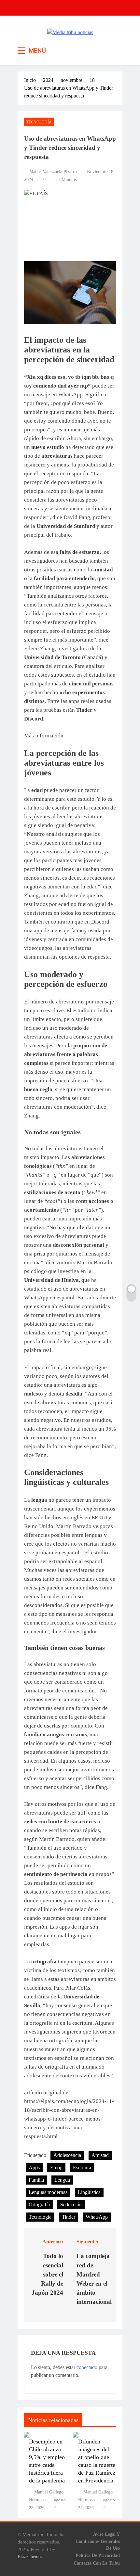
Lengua (62, 2180)
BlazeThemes (30, 2557)
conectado (87, 2367)
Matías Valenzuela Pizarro (53, 172)
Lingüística (89, 2192)
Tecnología (40, 2217)
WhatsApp (97, 2217)
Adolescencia (67, 2155)
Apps (34, 2168)
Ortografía (39, 2205)
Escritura (82, 2168)
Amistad (100, 2155)
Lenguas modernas (48, 2192)
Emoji (56, 2168)
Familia (36, 2180)
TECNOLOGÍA (39, 122)
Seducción (71, 2205)
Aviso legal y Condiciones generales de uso (98, 2541)
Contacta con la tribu (97, 2563)
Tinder (69, 2217)
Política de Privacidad (98, 2555)
